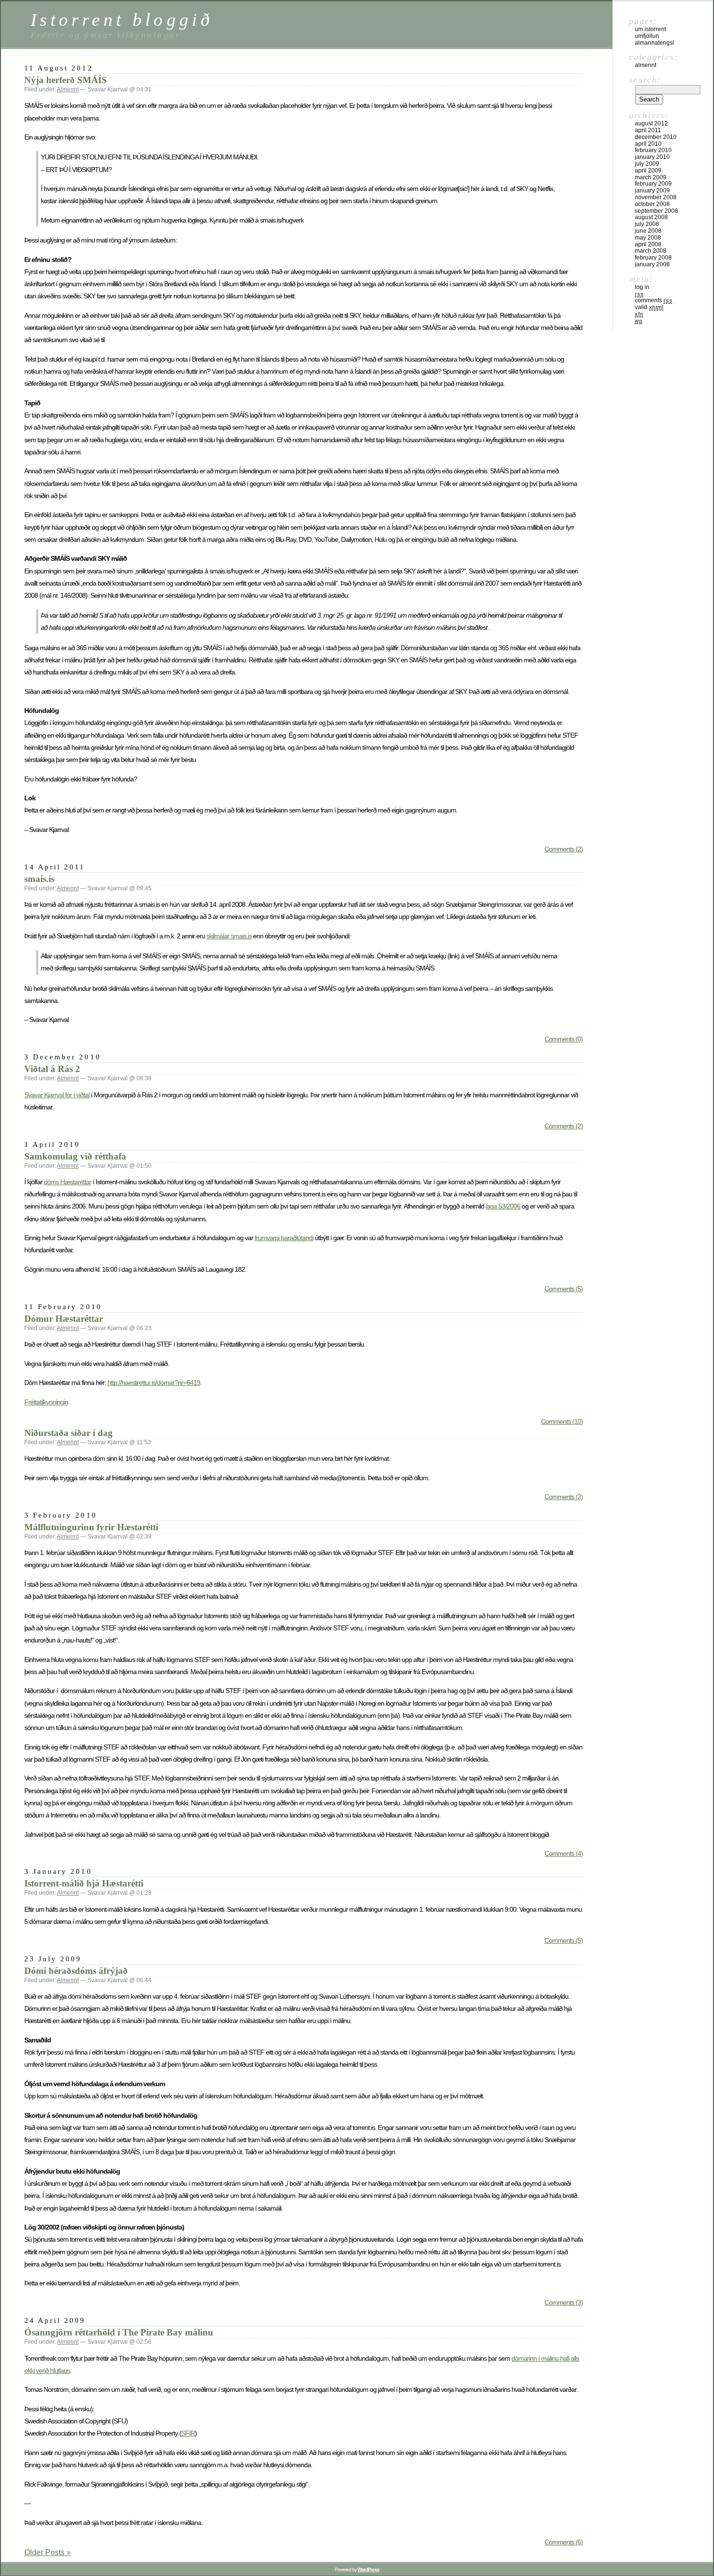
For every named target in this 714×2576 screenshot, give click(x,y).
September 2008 (656, 211)
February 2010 (653, 150)
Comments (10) (562, 1421)
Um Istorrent (650, 29)
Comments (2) (564, 849)
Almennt (68, 89)
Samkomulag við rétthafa (75, 1156)
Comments (654, 300)
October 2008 (652, 204)
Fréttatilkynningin (46, 1402)
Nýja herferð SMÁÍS (66, 80)
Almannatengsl (654, 43)
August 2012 (651, 123)
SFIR (188, 2433)
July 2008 (647, 224)
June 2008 (648, 231)
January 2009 (652, 190)
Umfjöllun (647, 36)
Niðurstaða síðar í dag (68, 1433)
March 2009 (651, 177)
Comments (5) (564, 1289)
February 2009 (653, 184)
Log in (642, 287)
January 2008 (652, 264)
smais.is (39, 879)
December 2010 (656, 137)
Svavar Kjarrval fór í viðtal (57, 1095)
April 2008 (648, 244)
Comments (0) (564, 1039)
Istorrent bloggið (122, 20)
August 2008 (651, 217)
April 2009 (648, 171)
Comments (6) (564, 2542)
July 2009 (647, 164)
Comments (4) (564, 1853)
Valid (649, 307)
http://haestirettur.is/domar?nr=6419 (154, 1383)
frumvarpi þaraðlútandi (284, 1238)
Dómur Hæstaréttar (64, 1319)
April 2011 (648, 130)
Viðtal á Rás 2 (52, 1069)
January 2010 (652, 157)
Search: (645, 80)
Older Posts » (48, 2552)
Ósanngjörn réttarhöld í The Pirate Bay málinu (119, 2332)
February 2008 (653, 258)
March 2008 (651, 251)
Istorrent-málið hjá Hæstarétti (84, 1883)
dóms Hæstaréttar (68, 1182)
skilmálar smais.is (229, 936)
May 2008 (648, 238)
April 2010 (648, 144)
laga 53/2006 (503, 1206)
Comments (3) (564, 2302)
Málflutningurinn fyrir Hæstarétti (91, 1527)
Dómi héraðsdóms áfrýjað (76, 1971)
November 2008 (656, 197)
